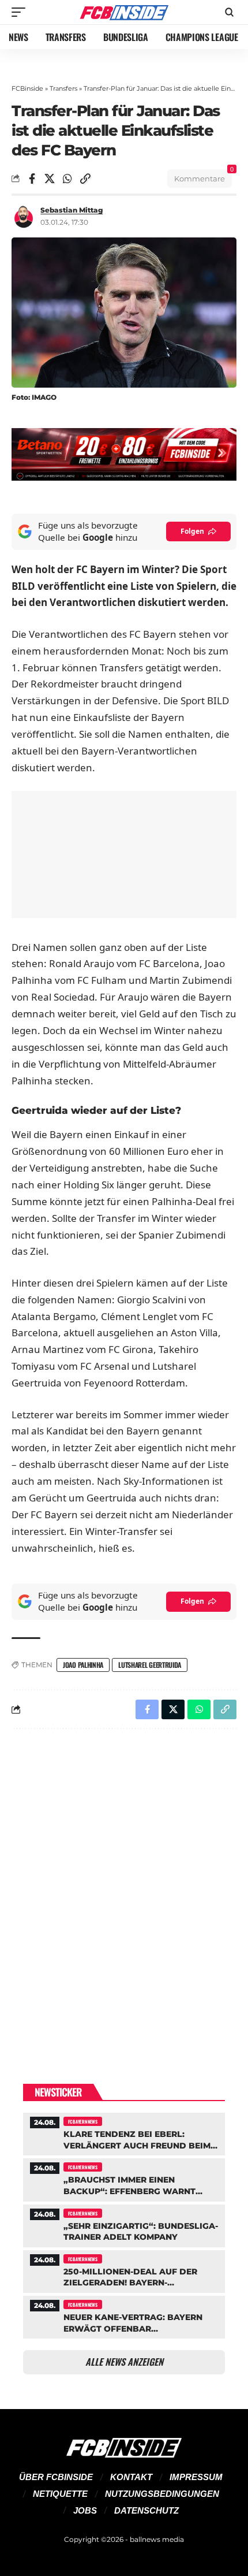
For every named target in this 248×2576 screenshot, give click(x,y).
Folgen (192, 531)
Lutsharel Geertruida (150, 1665)
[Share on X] (50, 179)
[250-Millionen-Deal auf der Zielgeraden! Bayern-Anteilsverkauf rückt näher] (124, 2270)
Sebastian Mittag (72, 210)
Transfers (63, 88)
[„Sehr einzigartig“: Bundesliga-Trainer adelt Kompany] (124, 2224)
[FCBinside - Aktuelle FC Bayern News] (124, 12)
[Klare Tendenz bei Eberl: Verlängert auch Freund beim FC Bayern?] (124, 2133)
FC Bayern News (83, 2121)
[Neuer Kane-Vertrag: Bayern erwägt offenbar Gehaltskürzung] (124, 2316)
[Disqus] (124, 1888)
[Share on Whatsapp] (67, 179)
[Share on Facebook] (32, 179)
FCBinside (27, 88)
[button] (21, 12)
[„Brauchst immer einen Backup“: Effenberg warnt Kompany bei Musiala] (124, 2178)
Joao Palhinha (83, 1665)
